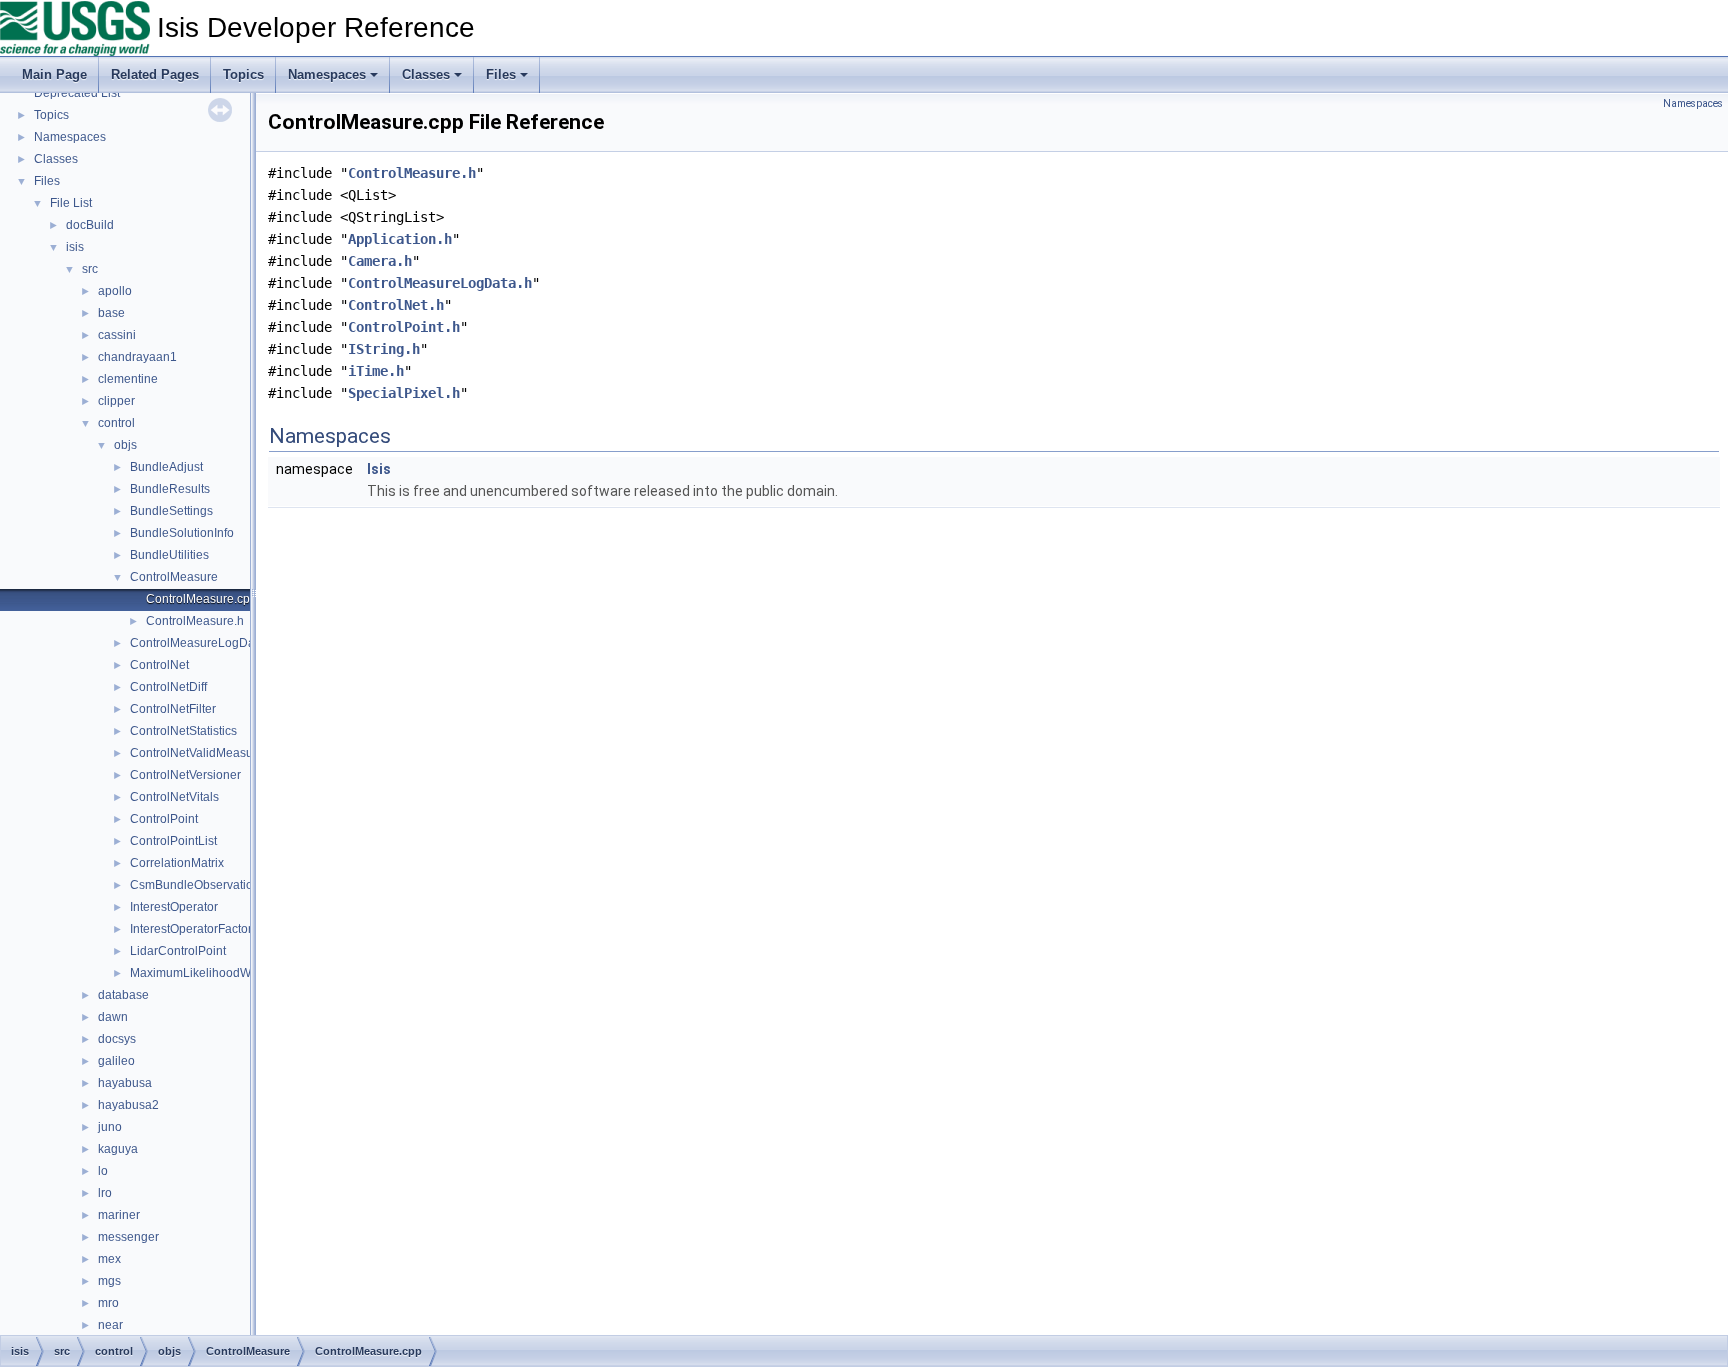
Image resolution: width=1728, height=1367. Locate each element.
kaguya (118, 1149)
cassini (117, 335)
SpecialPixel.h (404, 393)
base (111, 313)
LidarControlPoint (178, 951)
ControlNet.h (396, 305)
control (116, 423)
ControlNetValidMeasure (197, 753)
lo (103, 1171)
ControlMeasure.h (195, 621)
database (123, 995)
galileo (116, 1061)
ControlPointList (173, 841)
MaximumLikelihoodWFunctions (217, 973)
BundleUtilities (169, 555)
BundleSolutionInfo (182, 533)
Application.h (400, 239)
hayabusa (125, 1083)
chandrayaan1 (137, 357)
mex (109, 1259)
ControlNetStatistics (183, 731)
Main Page (54, 74)
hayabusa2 (128, 1105)
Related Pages (155, 74)
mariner (119, 1215)
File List (71, 203)
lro (105, 1193)
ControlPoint (164, 819)
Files (501, 74)
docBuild (90, 225)
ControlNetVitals (174, 797)
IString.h (384, 349)
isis (75, 247)
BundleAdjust (166, 467)
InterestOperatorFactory (194, 929)
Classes (426, 74)
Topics (243, 74)
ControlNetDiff (168, 687)
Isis (379, 469)
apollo (115, 291)
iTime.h (376, 371)
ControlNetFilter (173, 709)
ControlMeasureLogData (197, 643)
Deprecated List (77, 93)
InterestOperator (174, 907)
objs (125, 445)
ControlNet (159, 665)
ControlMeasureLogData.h (440, 283)
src (90, 269)
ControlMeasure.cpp (201, 599)
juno (110, 1127)
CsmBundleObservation (195, 885)
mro (108, 1303)
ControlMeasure (174, 577)
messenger (128, 1237)
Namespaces (327, 74)
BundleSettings (171, 511)
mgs (109, 1281)
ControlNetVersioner (185, 775)
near (110, 1325)
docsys (117, 1039)
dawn (113, 1017)
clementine (128, 379)
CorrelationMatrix (177, 863)
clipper (116, 401)
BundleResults (170, 489)
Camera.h (380, 261)
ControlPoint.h (404, 327)
